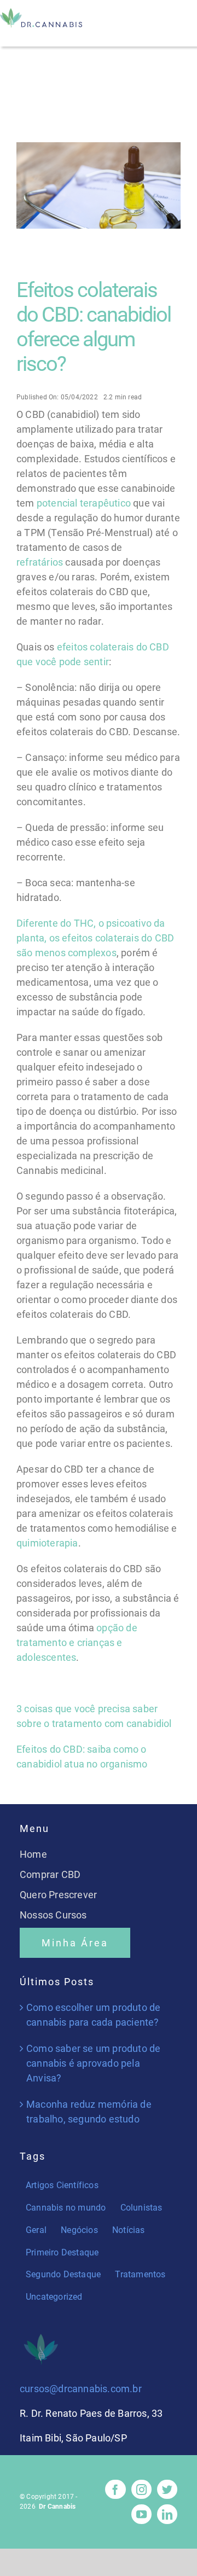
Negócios (79, 2230)
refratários (40, 562)
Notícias (129, 2230)
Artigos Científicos (62, 2185)
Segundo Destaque (63, 2274)
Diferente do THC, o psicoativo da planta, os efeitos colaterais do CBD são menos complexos (95, 938)
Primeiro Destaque (62, 2252)
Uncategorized (54, 2297)
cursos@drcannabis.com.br (81, 2389)
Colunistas (141, 2208)
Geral (36, 2230)
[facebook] (115, 2489)
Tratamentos (140, 2274)
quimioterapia (47, 1543)
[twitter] (167, 2489)
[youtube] (141, 2514)
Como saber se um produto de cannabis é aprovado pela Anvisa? (93, 2063)
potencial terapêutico (84, 503)
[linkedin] (167, 2514)
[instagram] (141, 2489)
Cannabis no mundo (66, 2208)
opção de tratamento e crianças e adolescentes (77, 1642)
